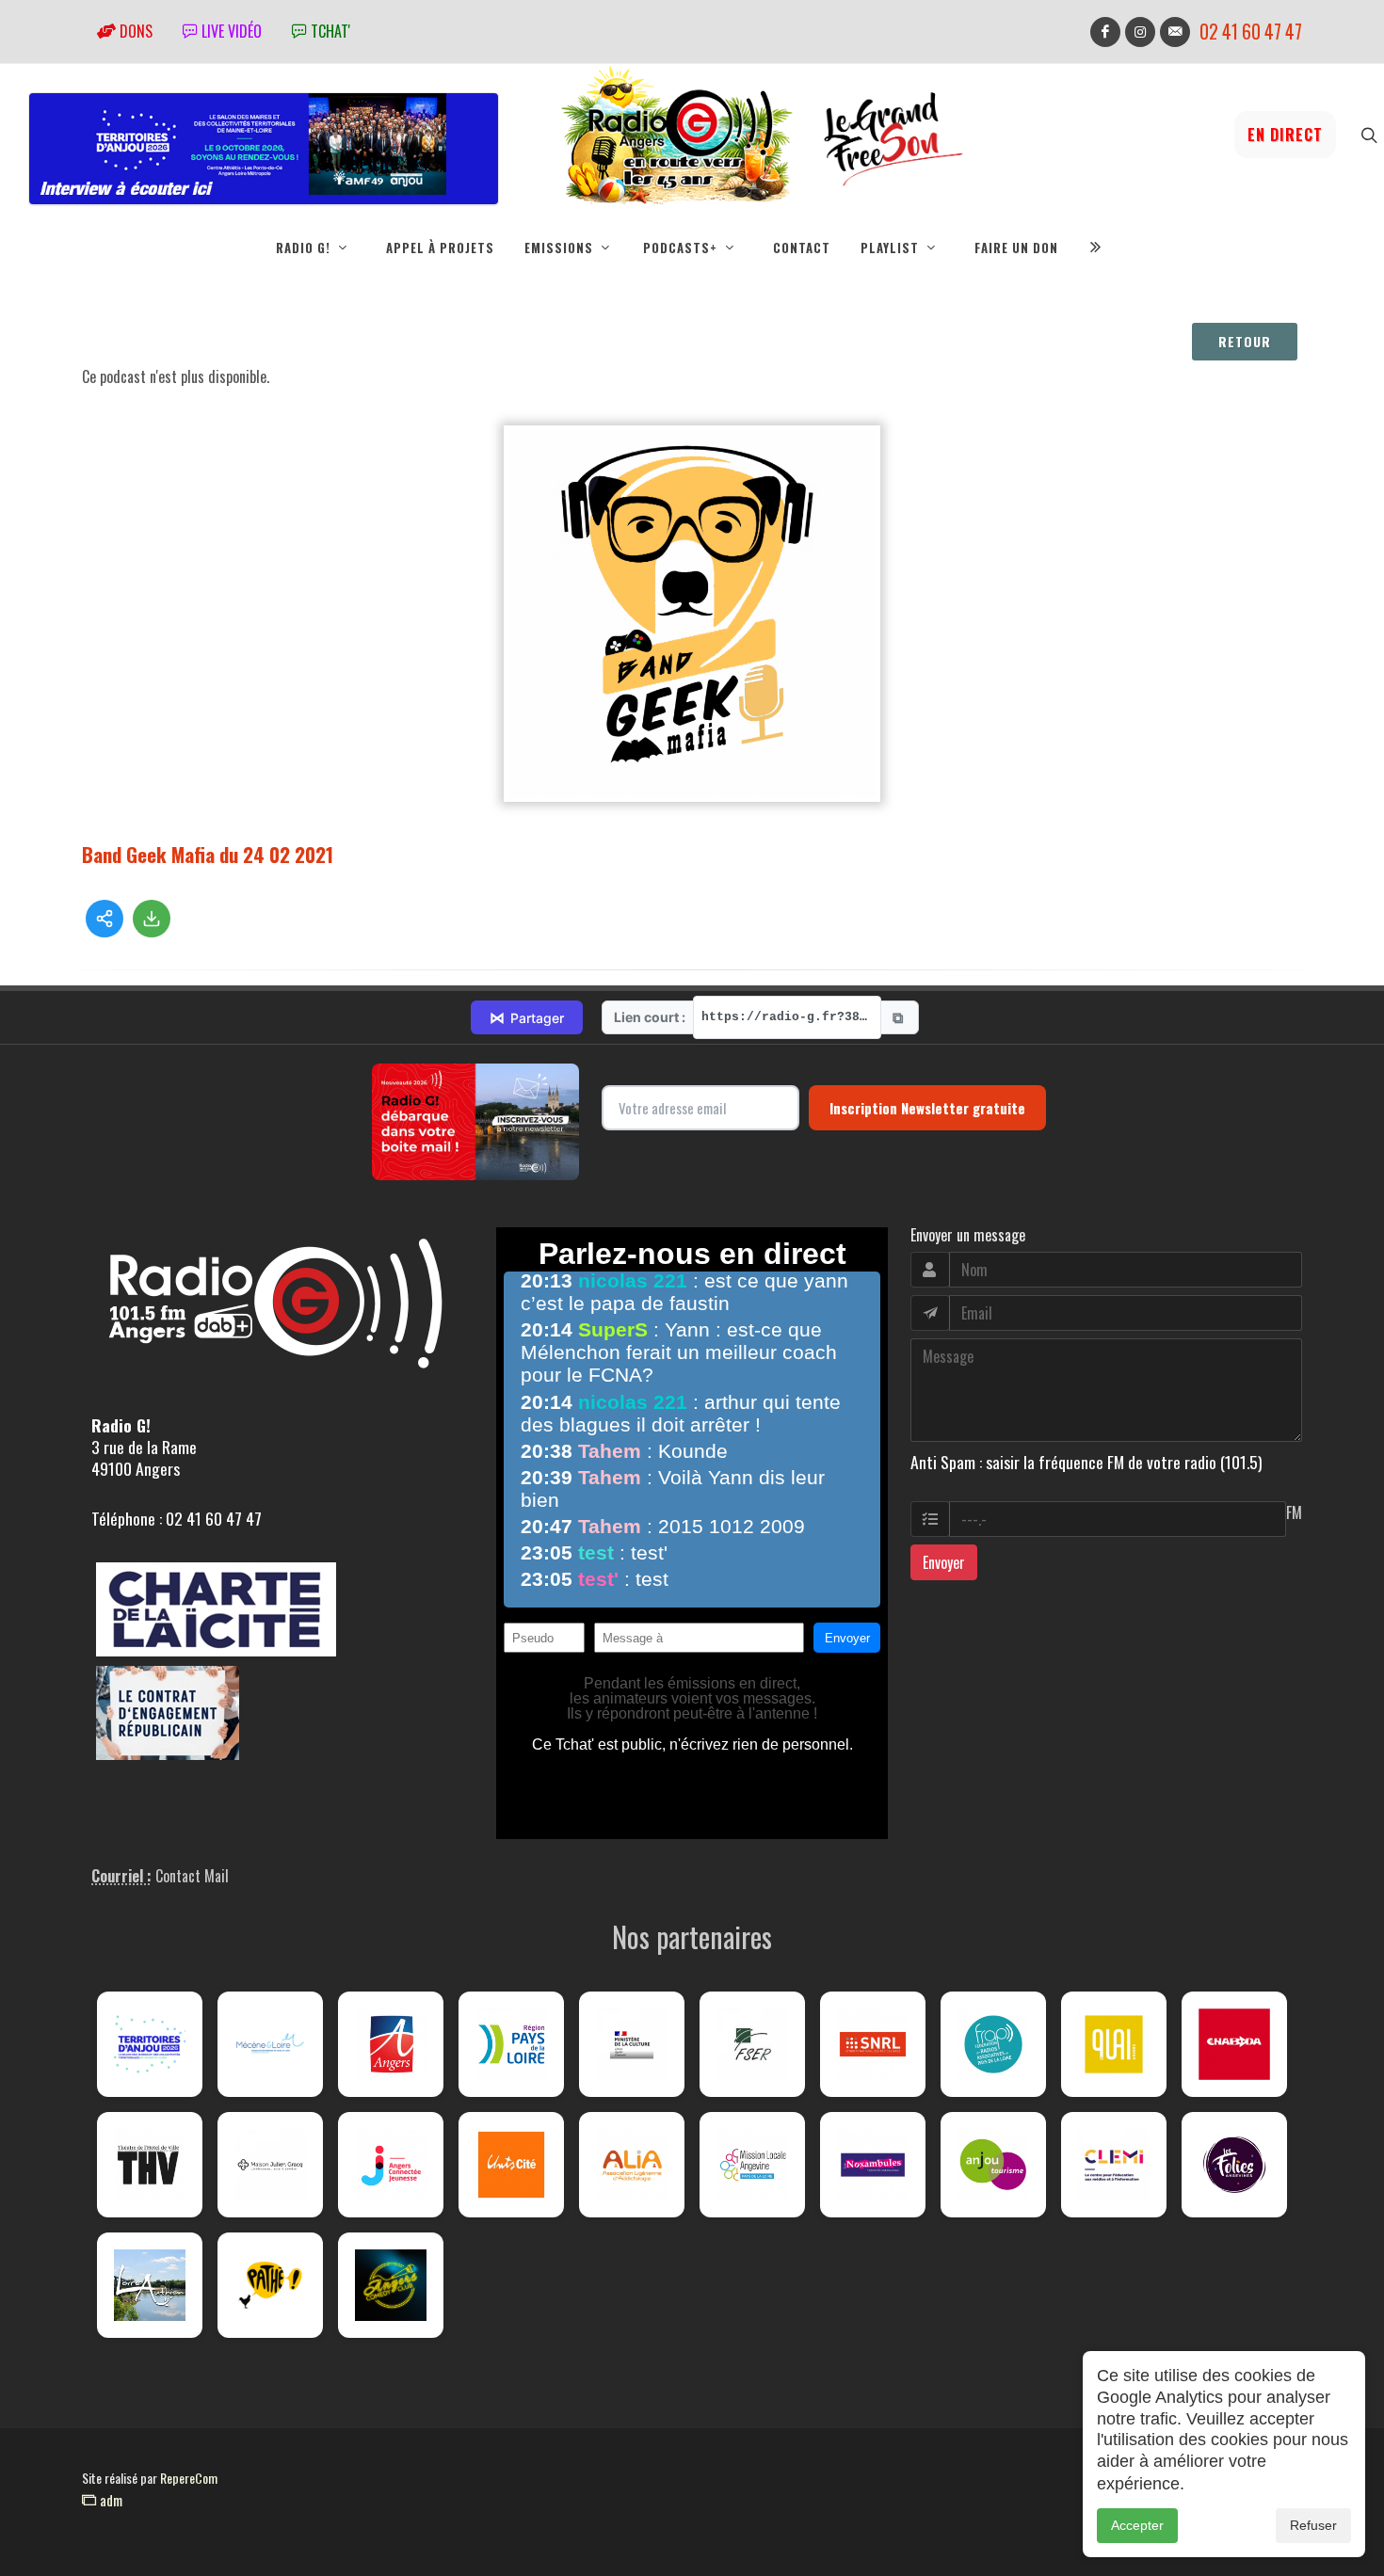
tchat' (329, 31)
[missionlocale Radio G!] (752, 2165)
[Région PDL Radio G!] (511, 2044)
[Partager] (105, 919)
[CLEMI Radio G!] (1114, 2165)
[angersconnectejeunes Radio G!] (391, 2165)
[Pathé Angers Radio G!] (270, 2285)
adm (109, 2500)
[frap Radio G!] (993, 2044)
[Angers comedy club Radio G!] (391, 2285)
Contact (802, 248)
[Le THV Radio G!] (150, 2165)
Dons (134, 31)
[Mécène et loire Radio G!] (270, 2044)
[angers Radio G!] (391, 2044)
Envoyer (944, 1562)
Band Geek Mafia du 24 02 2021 (208, 854)
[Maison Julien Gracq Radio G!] (270, 2165)
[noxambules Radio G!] (873, 2165)
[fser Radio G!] (752, 2044)
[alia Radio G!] (632, 2165)
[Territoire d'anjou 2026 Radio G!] (150, 2044)
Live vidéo (230, 31)
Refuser (1313, 2525)
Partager (527, 1017)
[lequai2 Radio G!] (1114, 2044)
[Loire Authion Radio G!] (150, 2285)
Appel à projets (440, 248)
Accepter (1137, 2525)
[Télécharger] (152, 919)
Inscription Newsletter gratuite (927, 1108)
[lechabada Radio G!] (1234, 2044)
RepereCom (189, 2478)
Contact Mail (192, 1876)
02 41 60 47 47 (1251, 32)
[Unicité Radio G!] (511, 2165)
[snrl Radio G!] (873, 2044)
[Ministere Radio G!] (632, 2044)
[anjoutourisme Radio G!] (993, 2165)
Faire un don (1016, 248)
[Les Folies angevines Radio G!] (1234, 2165)
